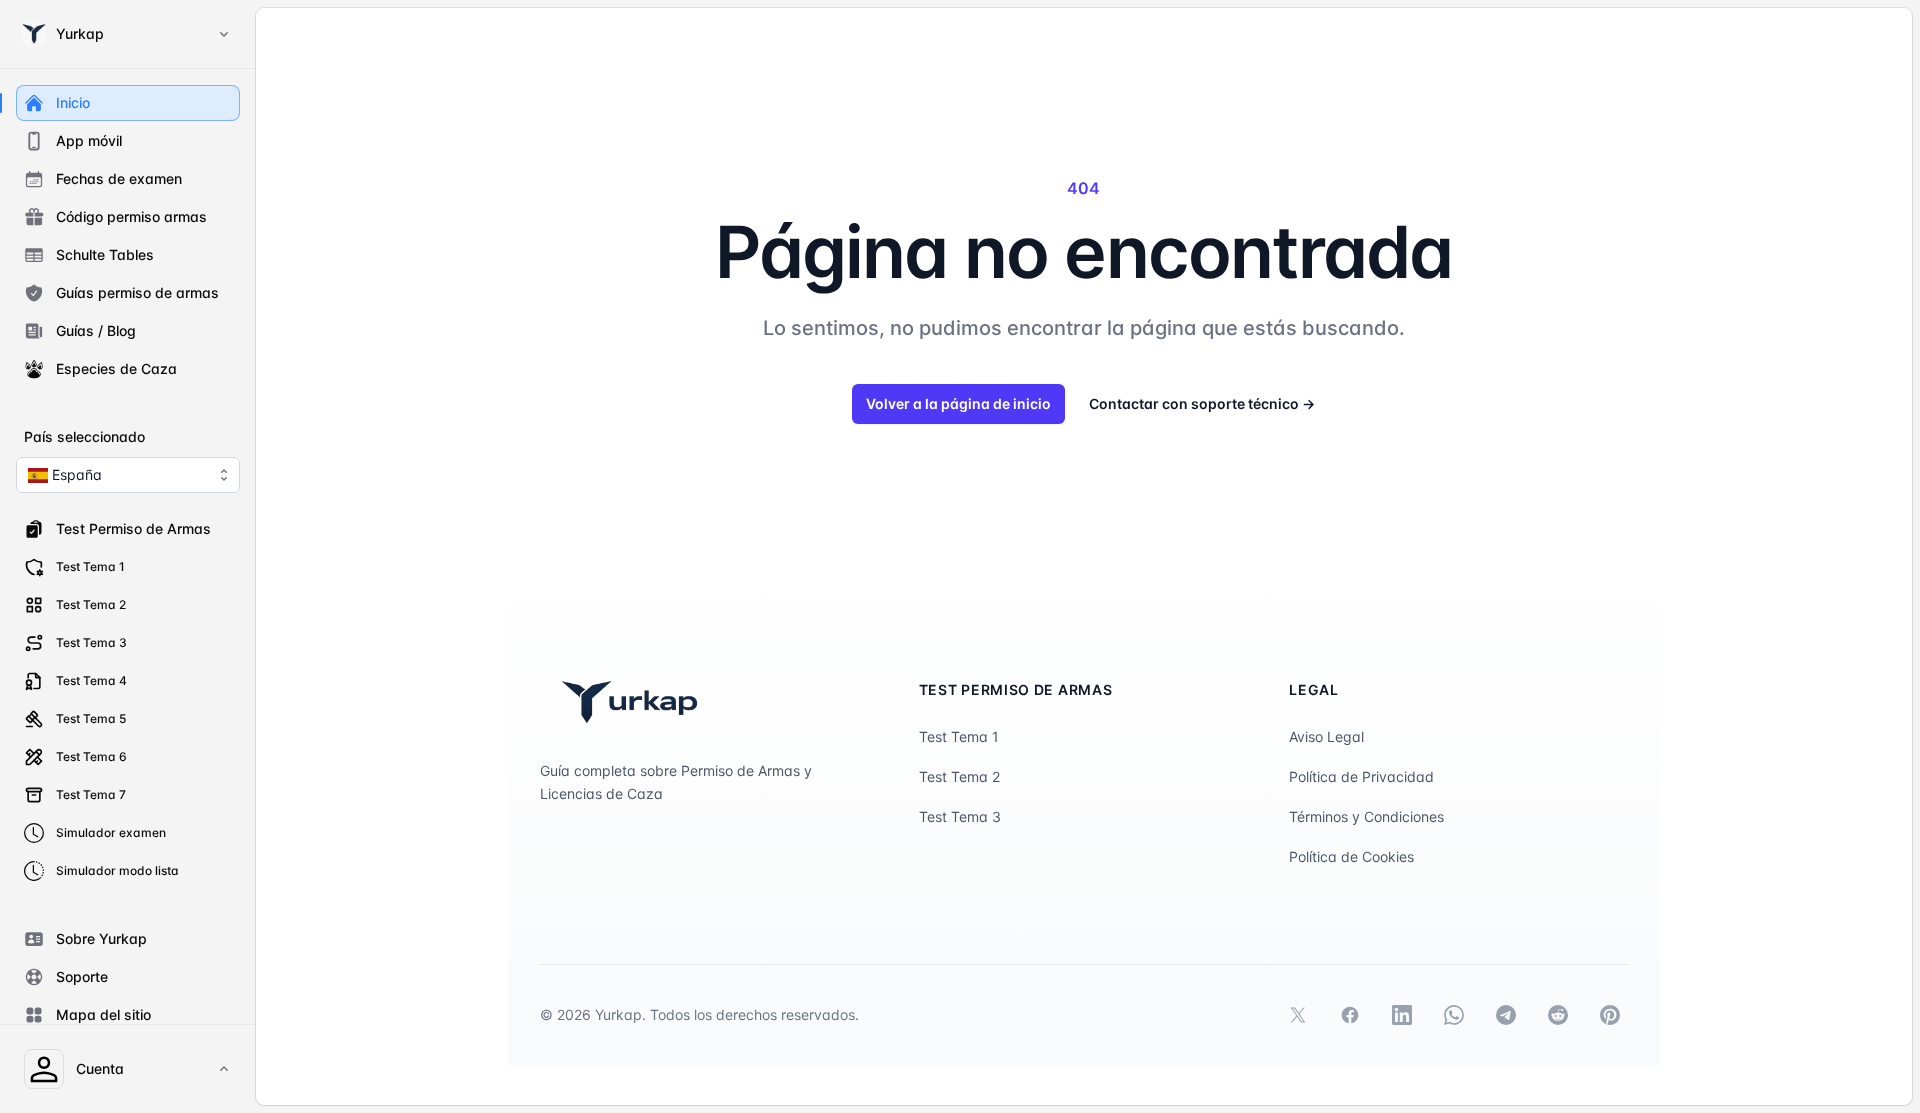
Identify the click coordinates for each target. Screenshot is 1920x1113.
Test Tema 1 (959, 736)
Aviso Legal (1326, 736)
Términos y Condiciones (1366, 816)
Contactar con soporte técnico (1202, 403)
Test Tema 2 (959, 776)
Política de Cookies (1351, 856)
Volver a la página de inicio (958, 403)
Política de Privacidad (1361, 776)
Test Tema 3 (960, 816)
